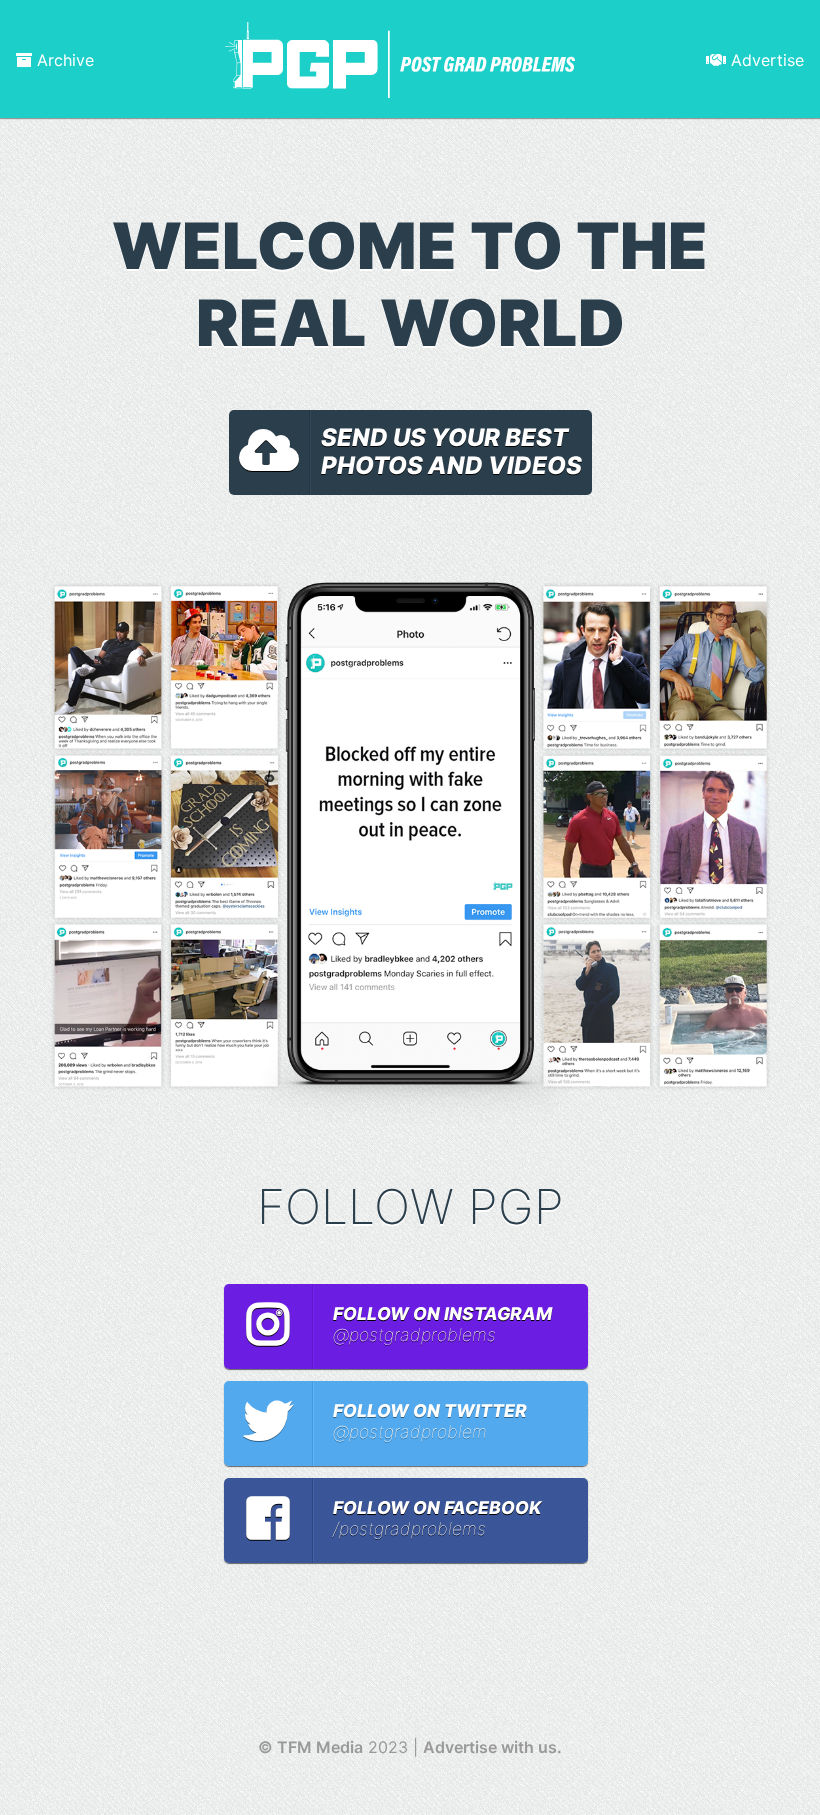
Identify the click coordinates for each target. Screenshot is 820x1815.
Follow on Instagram (442, 1324)
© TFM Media (310, 1747)
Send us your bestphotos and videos (451, 452)
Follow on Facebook (437, 1518)
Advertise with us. (492, 1747)
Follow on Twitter (430, 1421)
